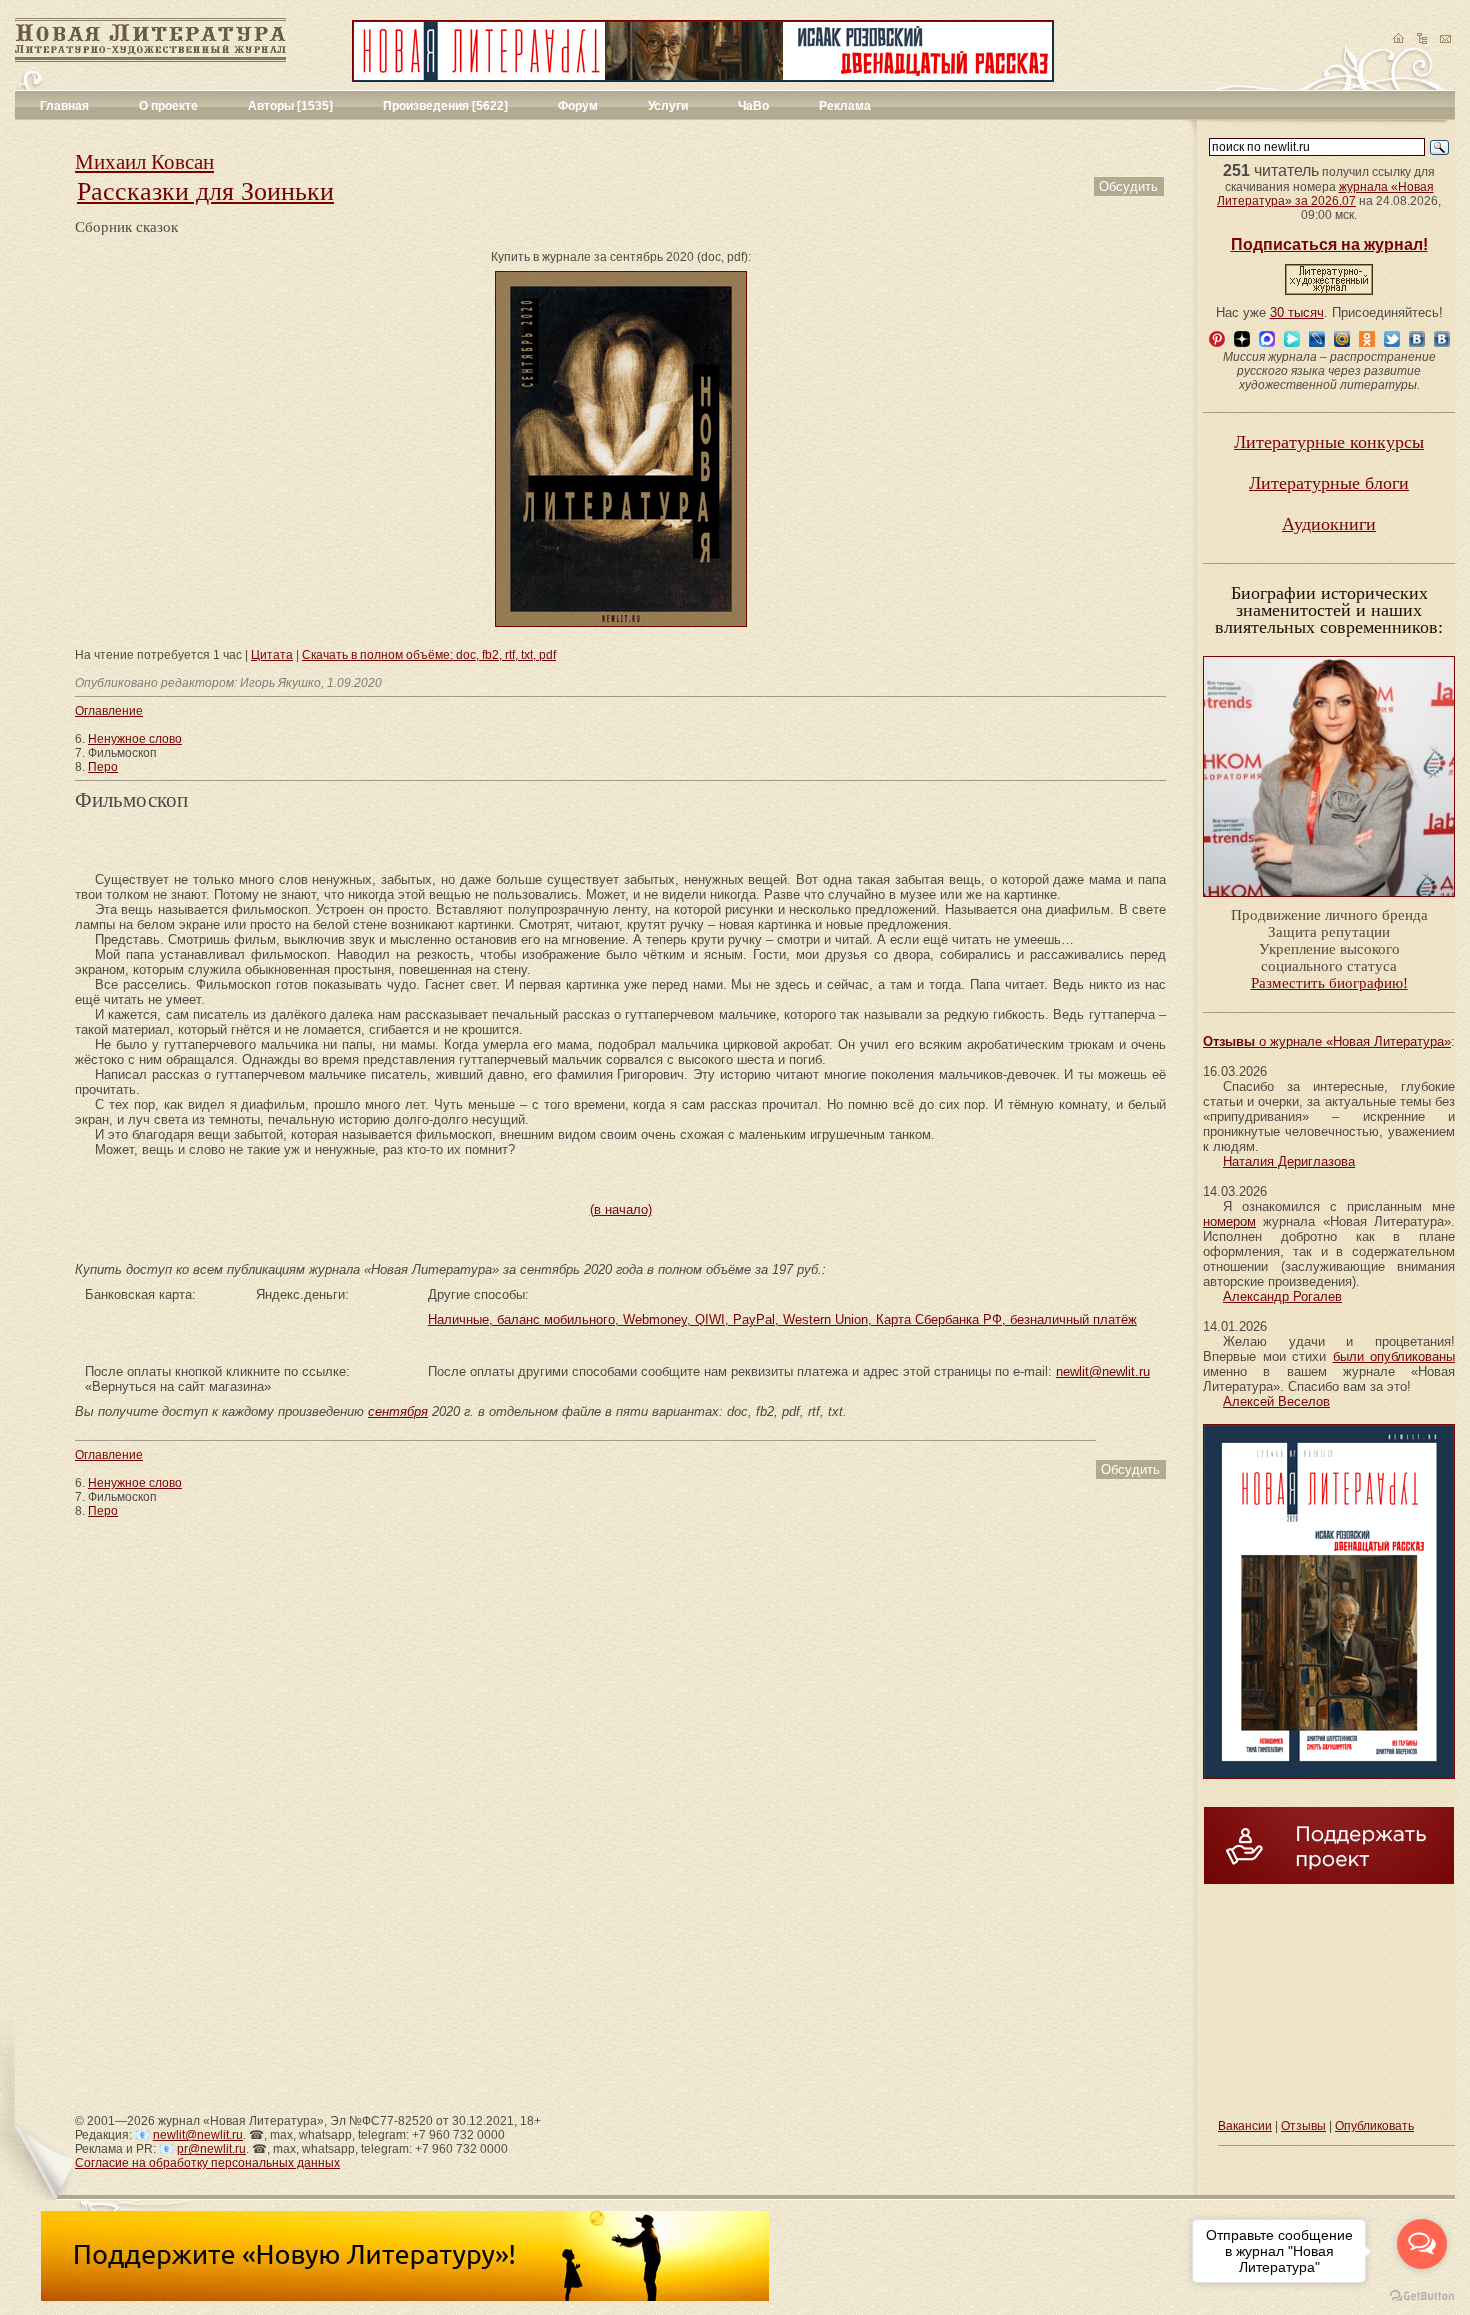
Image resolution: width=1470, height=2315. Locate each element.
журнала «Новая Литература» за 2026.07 (1325, 194)
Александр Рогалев (1282, 1296)
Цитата (272, 655)
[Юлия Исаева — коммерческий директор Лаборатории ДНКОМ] (1329, 903)
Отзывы (1303, 2126)
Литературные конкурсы (1329, 442)
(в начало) (621, 1209)
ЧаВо (753, 106)
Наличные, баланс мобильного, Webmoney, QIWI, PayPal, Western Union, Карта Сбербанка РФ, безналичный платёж (782, 1319)
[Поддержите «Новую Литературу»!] (405, 2297)
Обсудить (1128, 186)
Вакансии (1245, 2126)
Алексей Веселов (1276, 1401)
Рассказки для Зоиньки (205, 191)
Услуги (668, 106)
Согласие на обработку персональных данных (207, 2163)
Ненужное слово (135, 739)
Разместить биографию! (1329, 983)
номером (1229, 1221)
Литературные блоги (1329, 483)
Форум (578, 106)
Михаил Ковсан (144, 162)
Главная (64, 106)
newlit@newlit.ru (1103, 1371)
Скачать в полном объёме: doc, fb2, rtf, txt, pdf (429, 655)
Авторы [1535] (290, 106)
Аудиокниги (1329, 524)
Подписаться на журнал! (1329, 244)
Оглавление (109, 711)
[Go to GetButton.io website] (1422, 2295)
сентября (398, 1411)
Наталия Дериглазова (1289, 1161)
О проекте (168, 106)
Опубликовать (1374, 2126)
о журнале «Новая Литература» (1327, 1041)
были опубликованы (1394, 1356)
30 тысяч (1297, 312)
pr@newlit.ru (211, 2149)
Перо (103, 767)
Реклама (845, 106)
